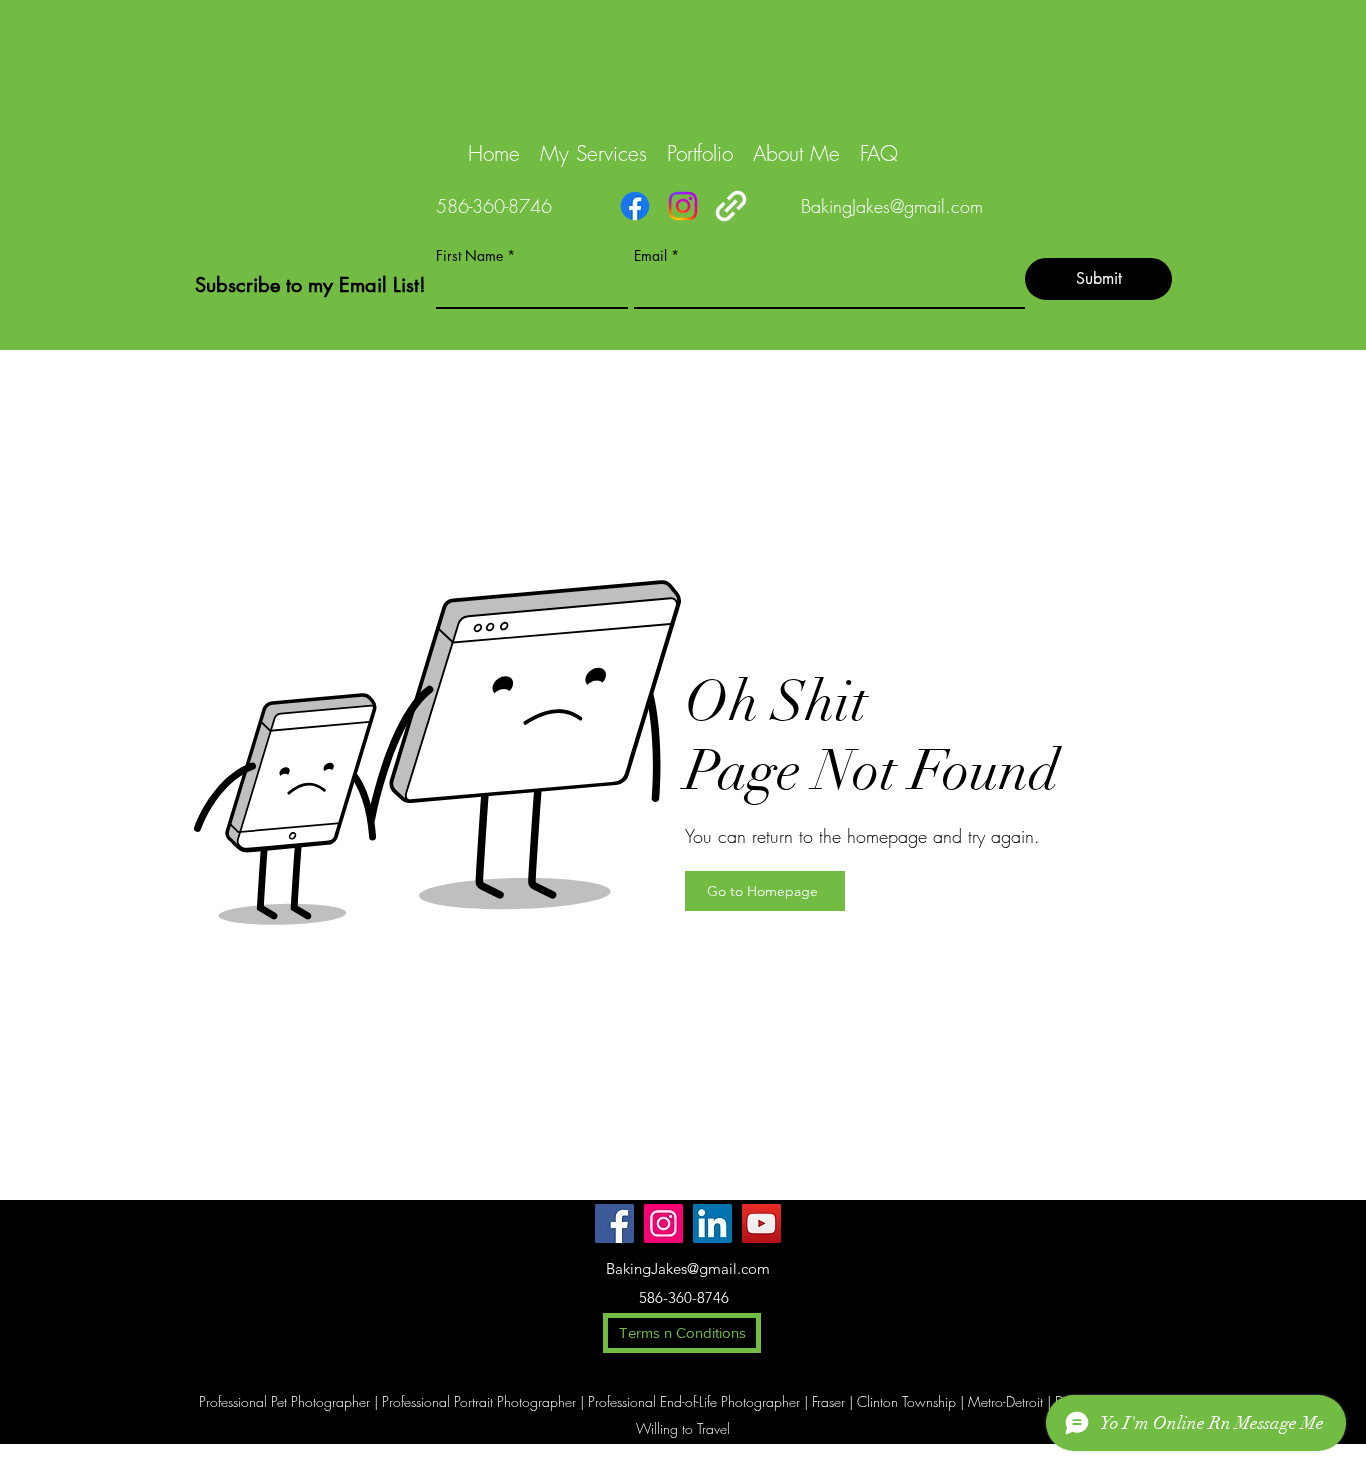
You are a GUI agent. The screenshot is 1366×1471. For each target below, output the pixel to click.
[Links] (731, 206)
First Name (469, 256)
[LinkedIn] (712, 1223)
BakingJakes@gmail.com (892, 206)
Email (650, 256)
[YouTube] (761, 1223)
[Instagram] (683, 206)
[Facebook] (635, 206)
